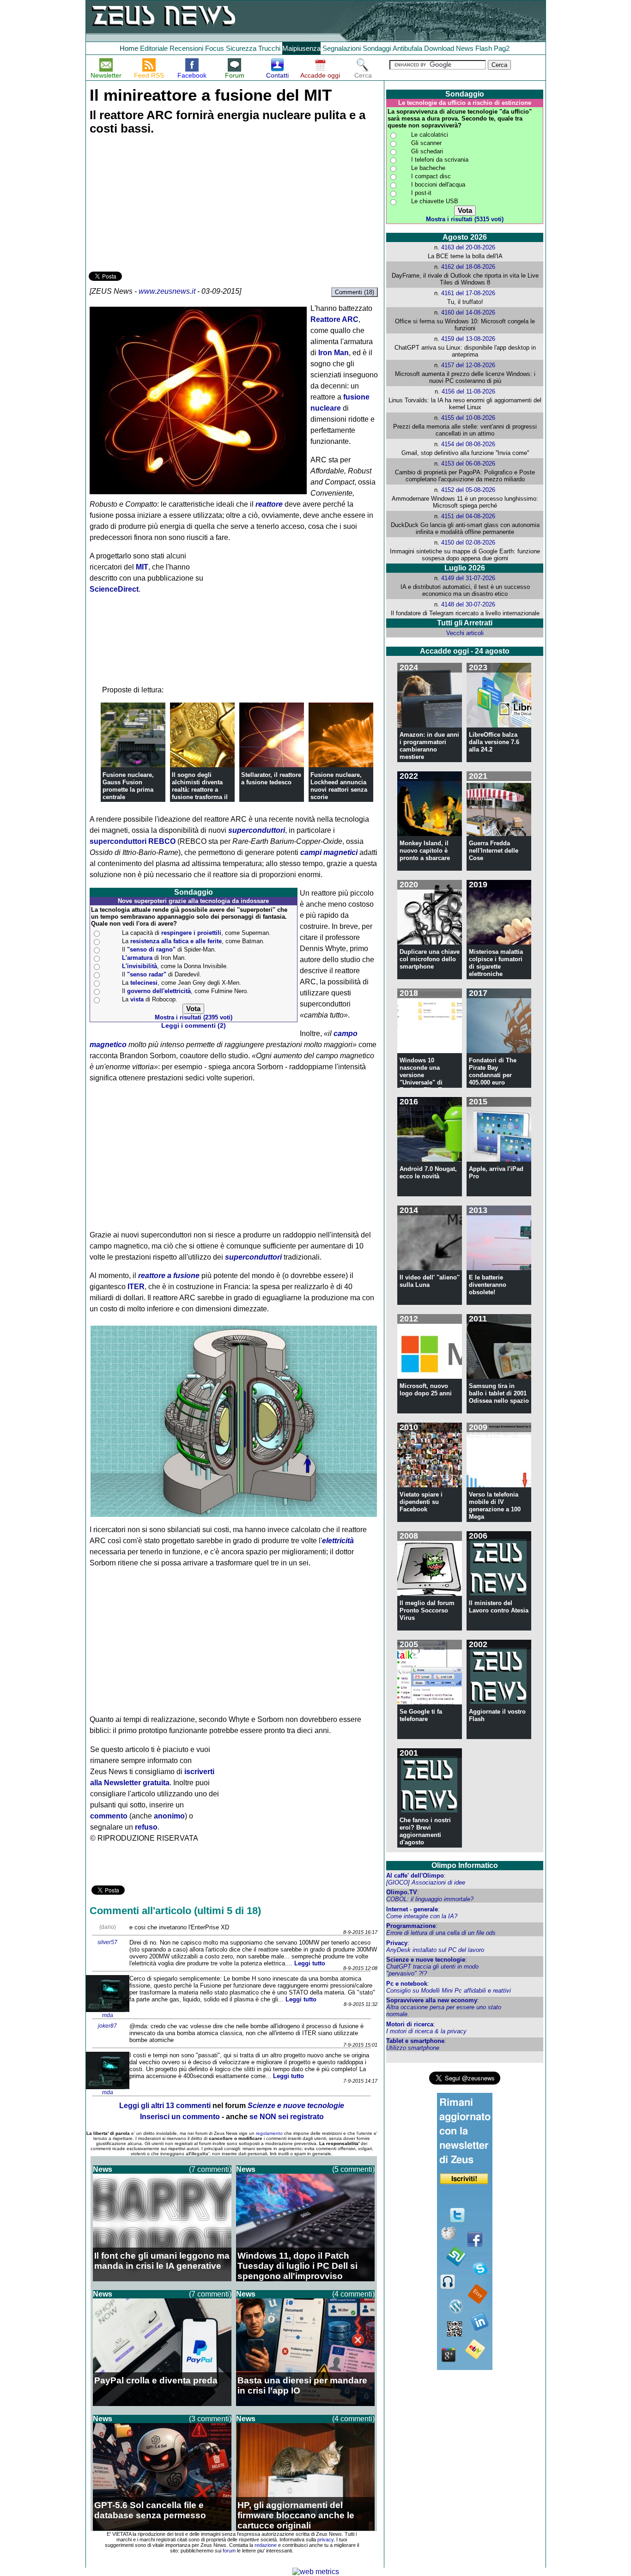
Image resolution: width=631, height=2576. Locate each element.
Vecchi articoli (465, 633)
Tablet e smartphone (415, 2041)
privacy (325, 2540)
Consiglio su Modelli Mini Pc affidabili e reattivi (449, 1991)
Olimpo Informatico (465, 1865)
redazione (266, 2545)
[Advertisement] (158, 205)
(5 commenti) (353, 2169)
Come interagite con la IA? (422, 1916)
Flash (484, 48)
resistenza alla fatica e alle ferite (176, 941)
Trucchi (269, 48)
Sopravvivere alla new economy (432, 2000)
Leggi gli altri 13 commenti (165, 2106)
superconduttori (257, 830)
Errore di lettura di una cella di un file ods (441, 1933)
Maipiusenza (301, 48)
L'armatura (137, 958)
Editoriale (154, 48)
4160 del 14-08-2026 (468, 312)
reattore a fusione (169, 1276)
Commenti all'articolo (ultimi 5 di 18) (175, 1911)
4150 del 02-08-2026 (468, 542)
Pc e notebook (407, 1984)
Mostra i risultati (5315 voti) (465, 219)
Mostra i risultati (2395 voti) (194, 1017)
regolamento (269, 2133)
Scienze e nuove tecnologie (426, 1960)
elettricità (338, 1541)
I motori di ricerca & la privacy (426, 2031)
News (465, 48)
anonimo (169, 1816)
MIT (142, 567)
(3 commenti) (210, 2419)
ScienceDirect (114, 589)
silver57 (107, 1942)
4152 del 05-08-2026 (468, 490)
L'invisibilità (140, 966)
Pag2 (502, 48)
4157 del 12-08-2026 (468, 365)
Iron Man (334, 353)
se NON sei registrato (287, 2117)
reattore (269, 504)
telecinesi (144, 983)
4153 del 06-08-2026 (468, 464)
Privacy (397, 1943)
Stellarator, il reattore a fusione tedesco (271, 779)
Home (129, 48)
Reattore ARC (334, 319)
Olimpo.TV (402, 1892)
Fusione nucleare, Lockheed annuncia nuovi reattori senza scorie (339, 786)
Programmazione (411, 1926)
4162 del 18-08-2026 (468, 267)
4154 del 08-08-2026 (468, 444)
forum (229, 2551)
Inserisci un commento (180, 2117)
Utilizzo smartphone (413, 2048)
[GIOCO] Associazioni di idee (426, 1882)
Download (439, 48)
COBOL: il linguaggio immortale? (430, 1899)
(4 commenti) (353, 2294)
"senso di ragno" (151, 949)
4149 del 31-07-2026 (468, 578)
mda (108, 2015)
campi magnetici (329, 852)
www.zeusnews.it (167, 291)
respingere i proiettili (191, 933)
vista (137, 999)
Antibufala (407, 48)
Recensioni (186, 48)
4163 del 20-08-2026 (468, 247)
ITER (136, 1287)
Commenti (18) (355, 292)
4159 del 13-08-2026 (468, 339)
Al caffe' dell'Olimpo (415, 1876)
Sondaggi (377, 48)
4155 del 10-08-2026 (468, 418)
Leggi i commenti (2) (194, 1026)
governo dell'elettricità (159, 991)
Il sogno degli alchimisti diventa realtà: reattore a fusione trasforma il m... (200, 790)
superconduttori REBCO (133, 841)
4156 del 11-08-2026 (468, 391)
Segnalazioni (342, 48)
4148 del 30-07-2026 (468, 604)
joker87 (107, 2026)
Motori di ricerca (410, 2024)
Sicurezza (241, 48)
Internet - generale (412, 1909)
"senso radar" (147, 974)
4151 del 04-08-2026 (468, 516)
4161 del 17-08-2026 (468, 293)
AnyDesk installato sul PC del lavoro (435, 1950)
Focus (215, 48)
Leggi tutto (310, 1963)
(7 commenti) (210, 2169)
